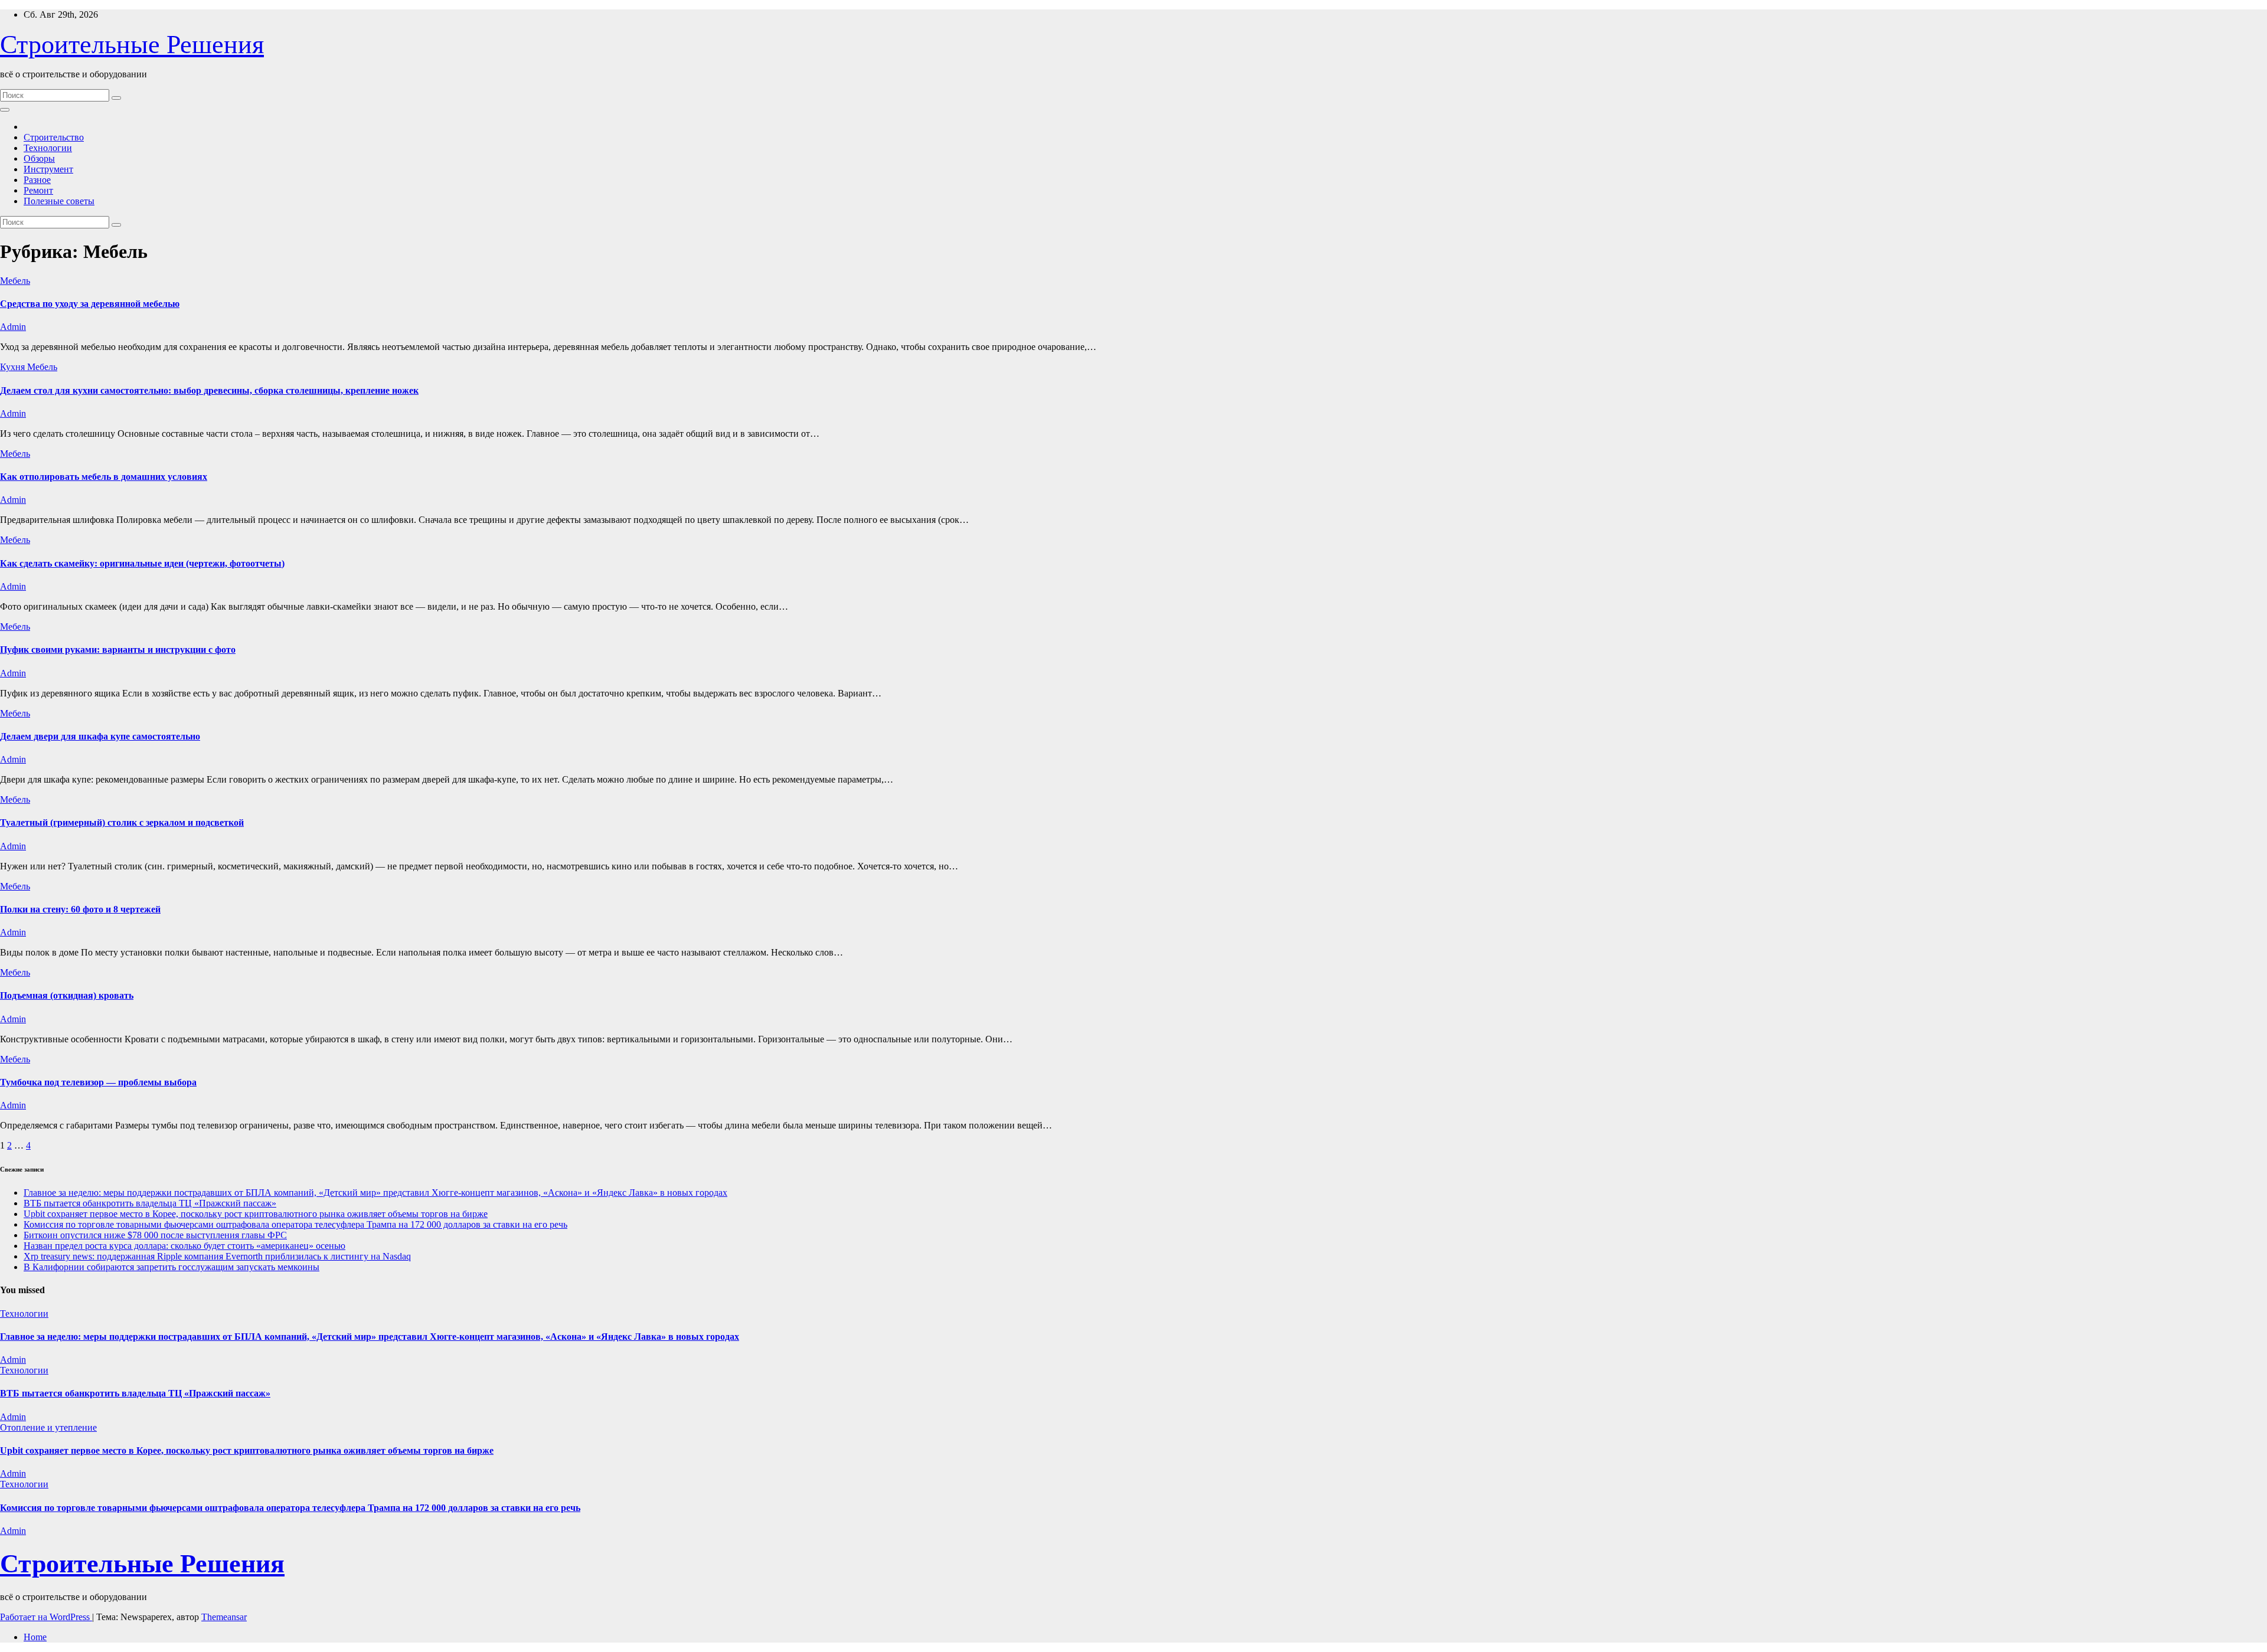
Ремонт (38, 190)
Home (35, 1637)
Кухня (14, 367)
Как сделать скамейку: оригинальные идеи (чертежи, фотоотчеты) (142, 563)
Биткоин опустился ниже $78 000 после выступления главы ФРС (155, 1235)
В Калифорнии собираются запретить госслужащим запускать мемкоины (172, 1267)
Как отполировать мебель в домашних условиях (104, 477)
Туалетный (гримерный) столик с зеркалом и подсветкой (122, 822)
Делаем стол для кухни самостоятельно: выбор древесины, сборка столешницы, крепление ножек (209, 390)
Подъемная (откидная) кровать (67, 995)
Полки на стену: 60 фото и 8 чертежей (80, 909)
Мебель (15, 281)
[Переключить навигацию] (5, 110)
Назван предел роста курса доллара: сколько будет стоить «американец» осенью (184, 1246)
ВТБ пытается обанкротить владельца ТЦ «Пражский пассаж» (150, 1203)
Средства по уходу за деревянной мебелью (90, 304)
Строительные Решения (132, 45)
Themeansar (224, 1617)
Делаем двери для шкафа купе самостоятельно (100, 736)
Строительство (54, 137)
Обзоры (39, 158)
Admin (13, 327)
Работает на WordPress (46, 1617)
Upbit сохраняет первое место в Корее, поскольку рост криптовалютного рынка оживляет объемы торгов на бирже (256, 1214)
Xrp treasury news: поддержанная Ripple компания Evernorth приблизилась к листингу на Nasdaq (217, 1256)
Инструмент (48, 169)
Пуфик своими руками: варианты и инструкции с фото (118, 650)
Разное (37, 180)
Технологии (48, 148)
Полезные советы (59, 201)
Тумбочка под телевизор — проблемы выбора (98, 1082)
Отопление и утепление (48, 1427)
